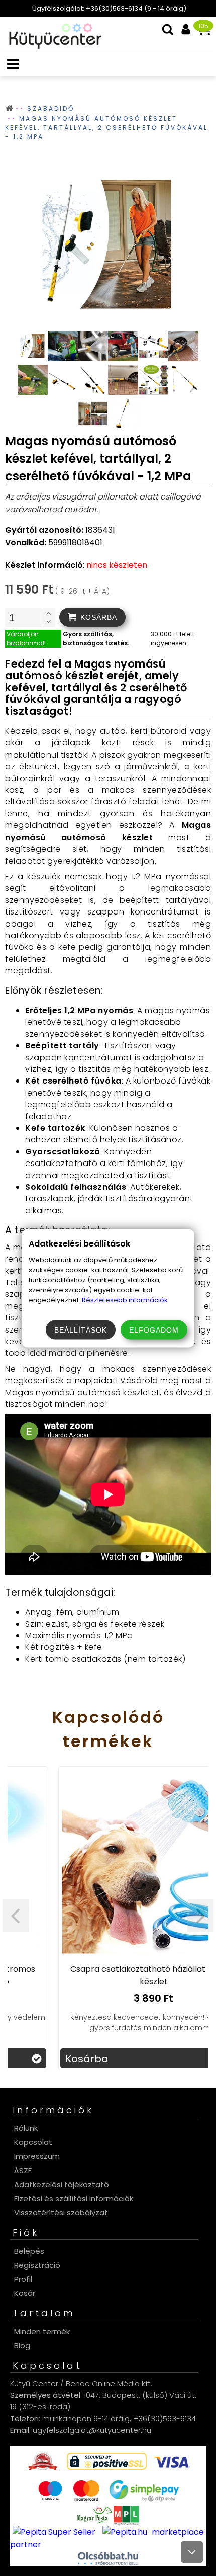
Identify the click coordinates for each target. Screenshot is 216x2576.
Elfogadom (154, 1329)
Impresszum (37, 2156)
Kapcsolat (33, 2142)
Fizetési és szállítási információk (74, 2198)
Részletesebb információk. (126, 1300)
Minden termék (42, 2331)
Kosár (25, 2293)
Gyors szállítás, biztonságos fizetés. (96, 639)
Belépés (29, 2251)
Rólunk (26, 2128)
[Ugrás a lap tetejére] (192, 2552)
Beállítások (81, 1329)
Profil (23, 2279)
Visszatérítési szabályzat (61, 2213)
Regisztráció (37, 2265)
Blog (22, 2345)
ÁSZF (23, 2170)
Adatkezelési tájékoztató (62, 2184)
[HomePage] (52, 46)
